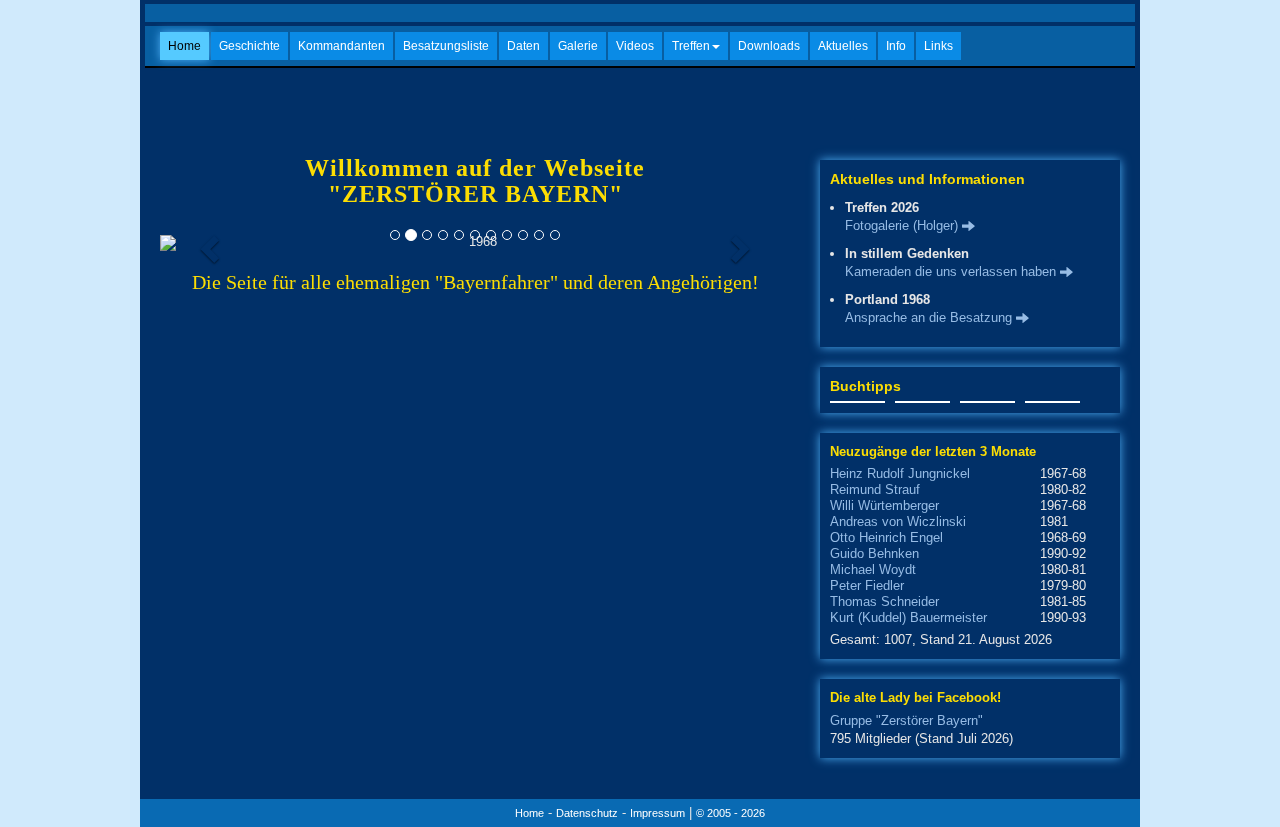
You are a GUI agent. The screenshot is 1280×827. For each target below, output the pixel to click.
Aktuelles (843, 46)
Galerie (578, 46)
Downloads (769, 46)
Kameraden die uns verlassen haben (952, 271)
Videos (635, 46)
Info (896, 46)
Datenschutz (587, 813)
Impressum (657, 813)
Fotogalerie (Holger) (903, 225)
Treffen (691, 46)
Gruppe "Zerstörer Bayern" (906, 720)
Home (184, 46)
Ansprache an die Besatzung (930, 317)
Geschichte (249, 46)
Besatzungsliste (446, 46)
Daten (523, 46)
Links (938, 46)
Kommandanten (341, 46)
